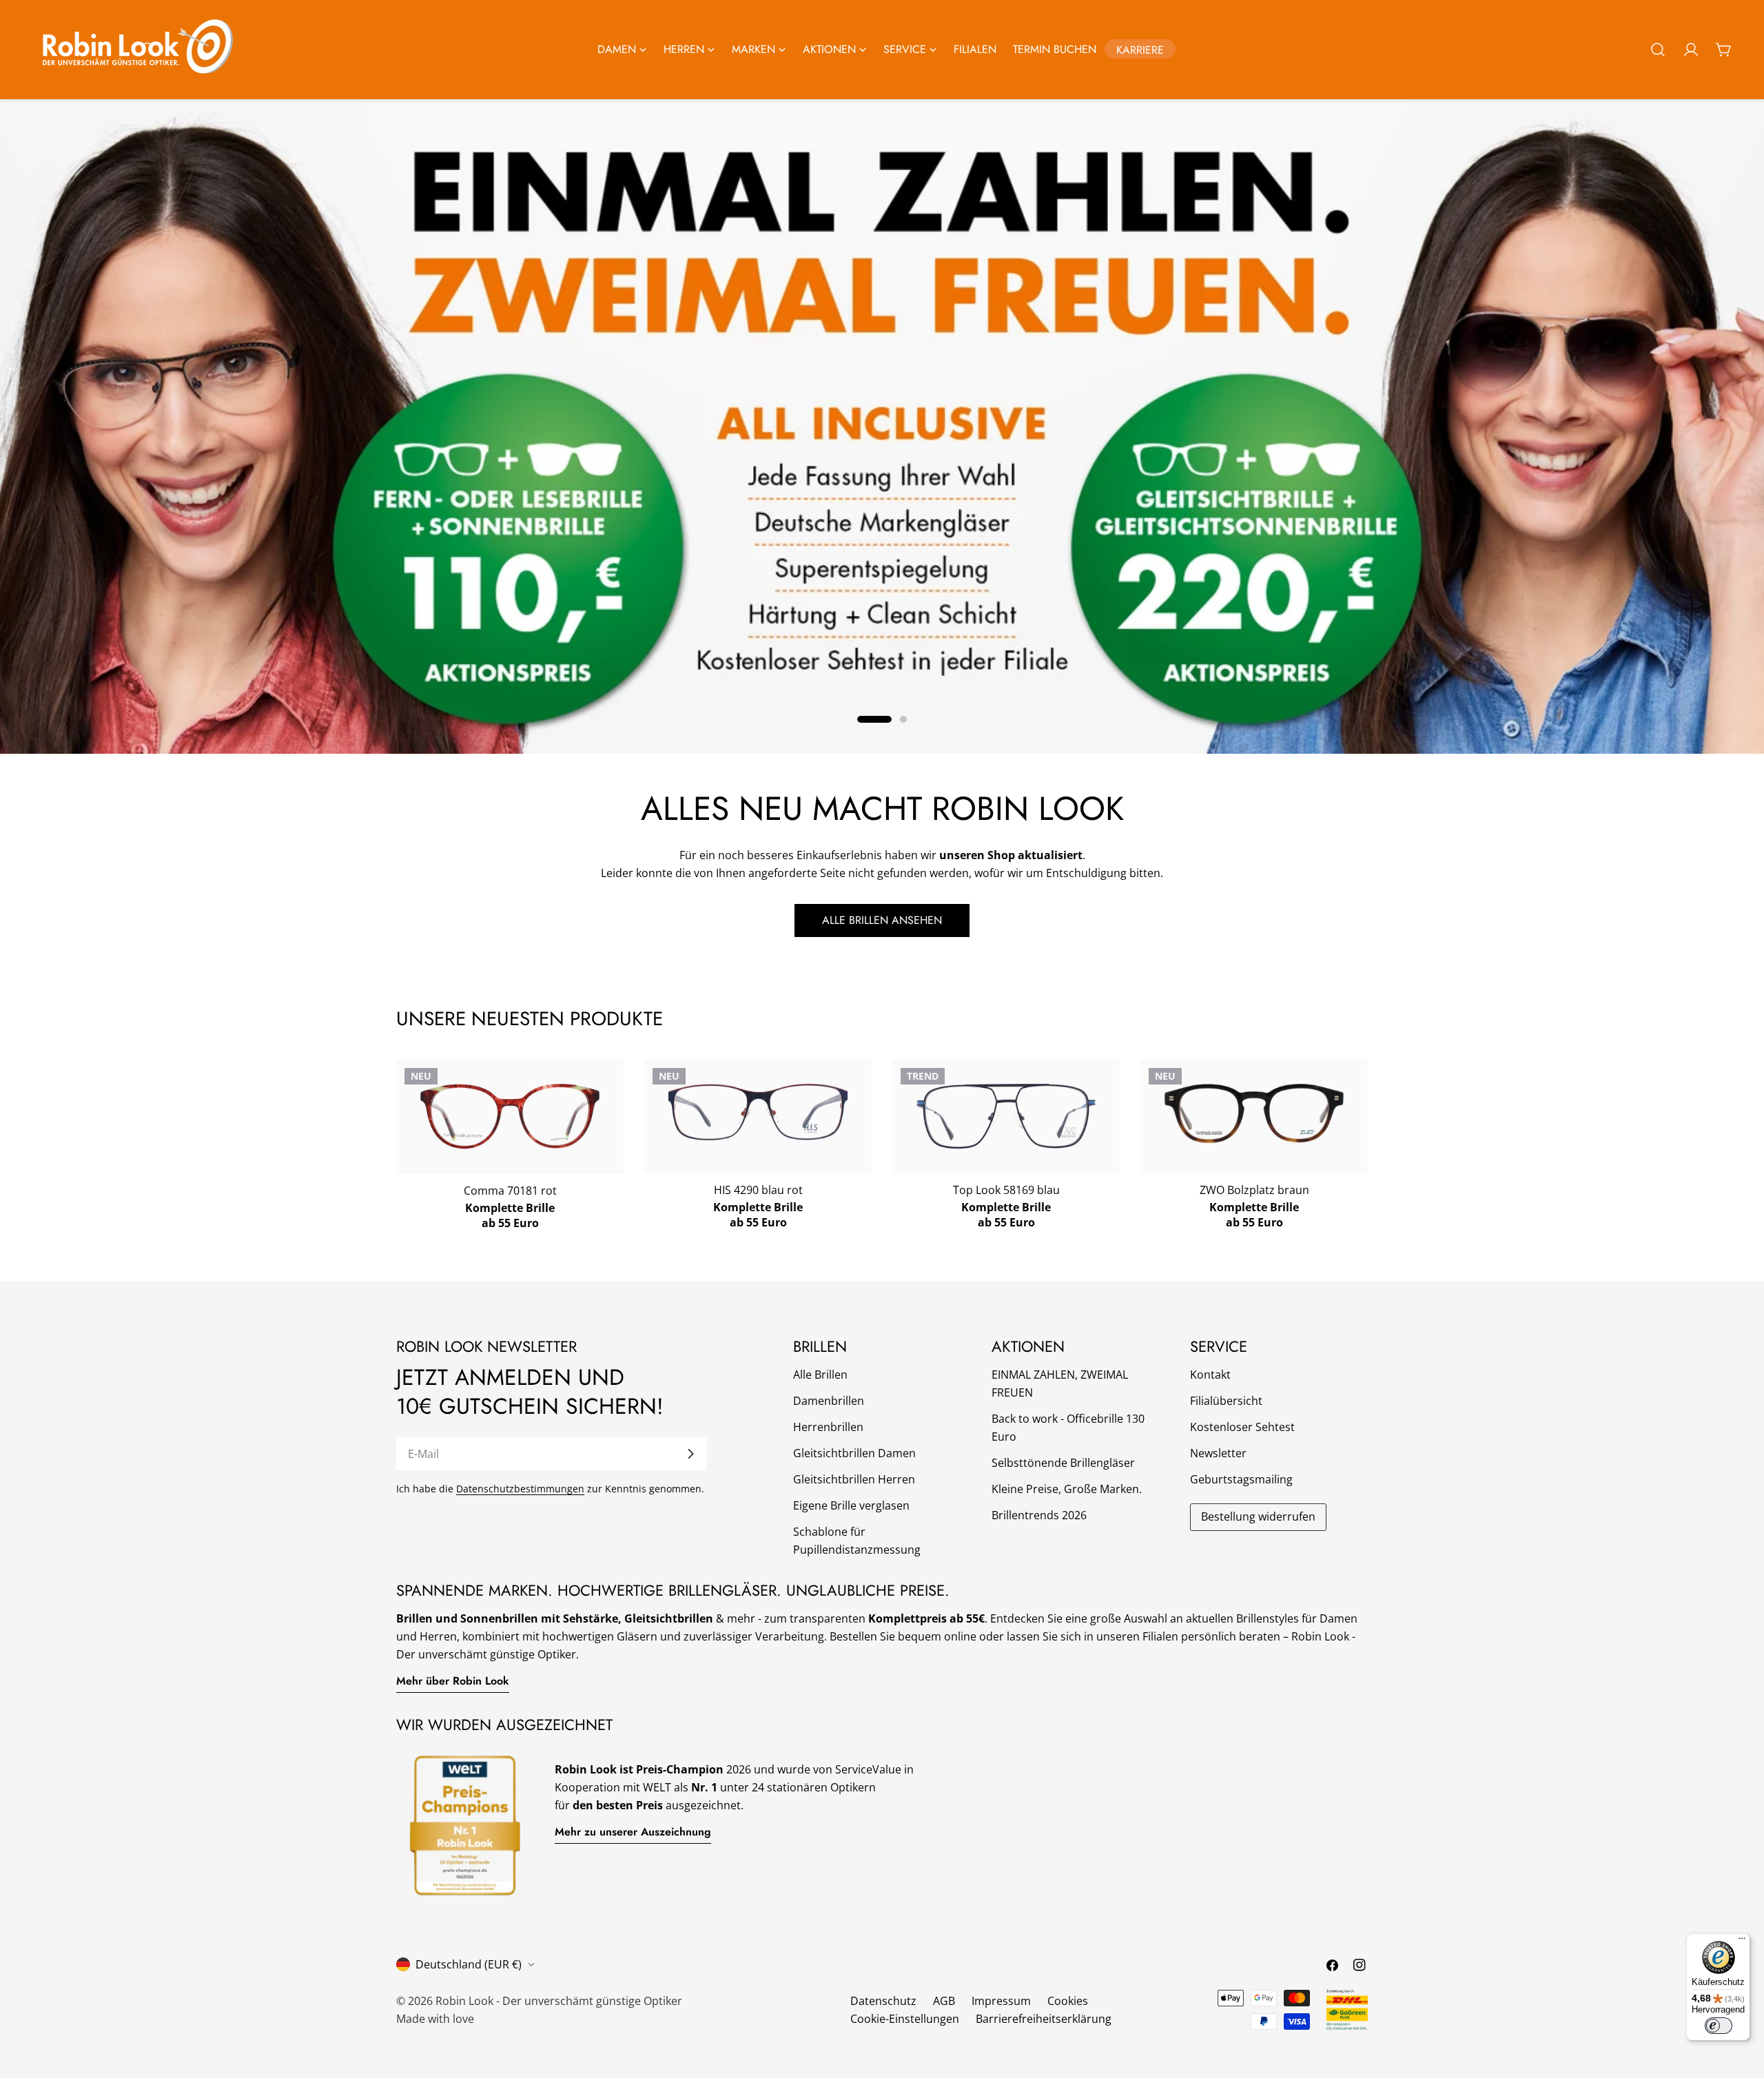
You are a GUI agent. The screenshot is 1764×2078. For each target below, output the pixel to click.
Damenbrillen (829, 1401)
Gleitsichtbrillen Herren (854, 1479)
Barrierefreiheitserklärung (1044, 2019)
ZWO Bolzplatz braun (1254, 1190)
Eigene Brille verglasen (851, 1505)
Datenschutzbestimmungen (520, 1489)
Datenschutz (883, 2001)
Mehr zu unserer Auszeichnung (633, 1832)
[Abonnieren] (690, 1454)
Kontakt (1210, 1375)
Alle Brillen (820, 1375)
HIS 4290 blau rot (758, 1190)
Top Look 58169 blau (1006, 1190)
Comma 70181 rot (510, 1191)
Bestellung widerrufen (1258, 1516)
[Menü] (1742, 1942)
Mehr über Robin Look (453, 1681)
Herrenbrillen (828, 1427)
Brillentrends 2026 (1039, 1515)
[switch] (1719, 2026)
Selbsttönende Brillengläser (1063, 1463)
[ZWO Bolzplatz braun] (1254, 1114)
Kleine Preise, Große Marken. (1067, 1489)
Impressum (1001, 2001)
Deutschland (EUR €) (469, 1964)
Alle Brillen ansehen (882, 920)
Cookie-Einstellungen (905, 2019)
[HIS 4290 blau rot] (758, 1112)
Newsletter (1218, 1453)
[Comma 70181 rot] (510, 1117)
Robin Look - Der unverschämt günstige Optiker (559, 2001)
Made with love (435, 2019)
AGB (944, 2001)
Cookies (1068, 2001)
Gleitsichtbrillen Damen (854, 1453)
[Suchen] (1658, 50)
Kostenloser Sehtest (1242, 1427)
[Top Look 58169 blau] (1006, 1117)
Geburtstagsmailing (1241, 1479)
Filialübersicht (1226, 1401)
